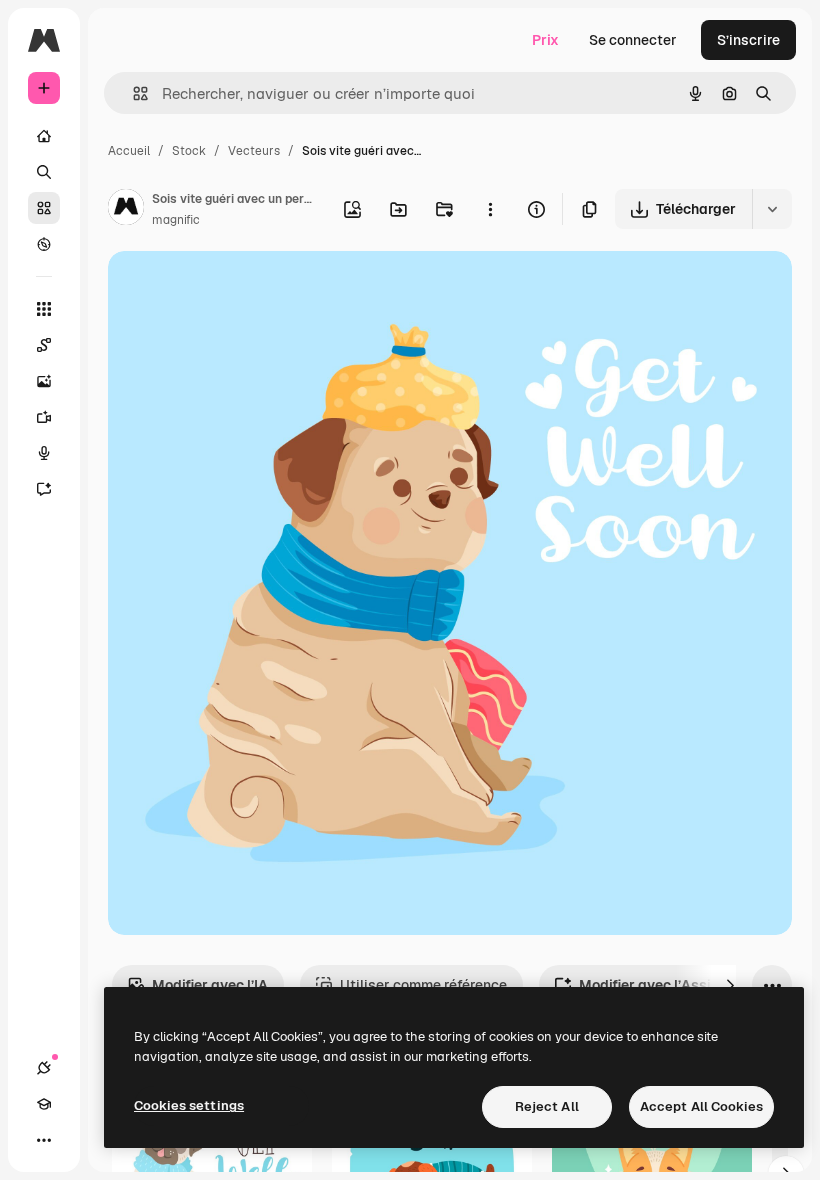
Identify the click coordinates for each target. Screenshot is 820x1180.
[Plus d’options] (490, 209)
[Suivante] (730, 985)
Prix (545, 40)
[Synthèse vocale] (44, 453)
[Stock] (44, 208)
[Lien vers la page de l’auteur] (126, 210)
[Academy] (44, 1104)
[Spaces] (44, 345)
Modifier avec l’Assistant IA (671, 985)
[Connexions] (44, 1068)
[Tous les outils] (44, 309)
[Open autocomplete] (132, 93)
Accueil (129, 151)
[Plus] (44, 1140)
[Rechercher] (44, 172)
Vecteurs (254, 151)
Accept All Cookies (701, 1106)
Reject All (547, 1106)
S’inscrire (748, 40)
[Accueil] (44, 136)
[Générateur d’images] (44, 381)
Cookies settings (189, 1105)
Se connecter (633, 40)
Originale (240, 289)
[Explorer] (44, 244)
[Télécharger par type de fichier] (772, 209)
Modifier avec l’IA (210, 985)
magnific (176, 220)
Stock (189, 151)
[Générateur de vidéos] (44, 417)
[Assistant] (44, 489)
